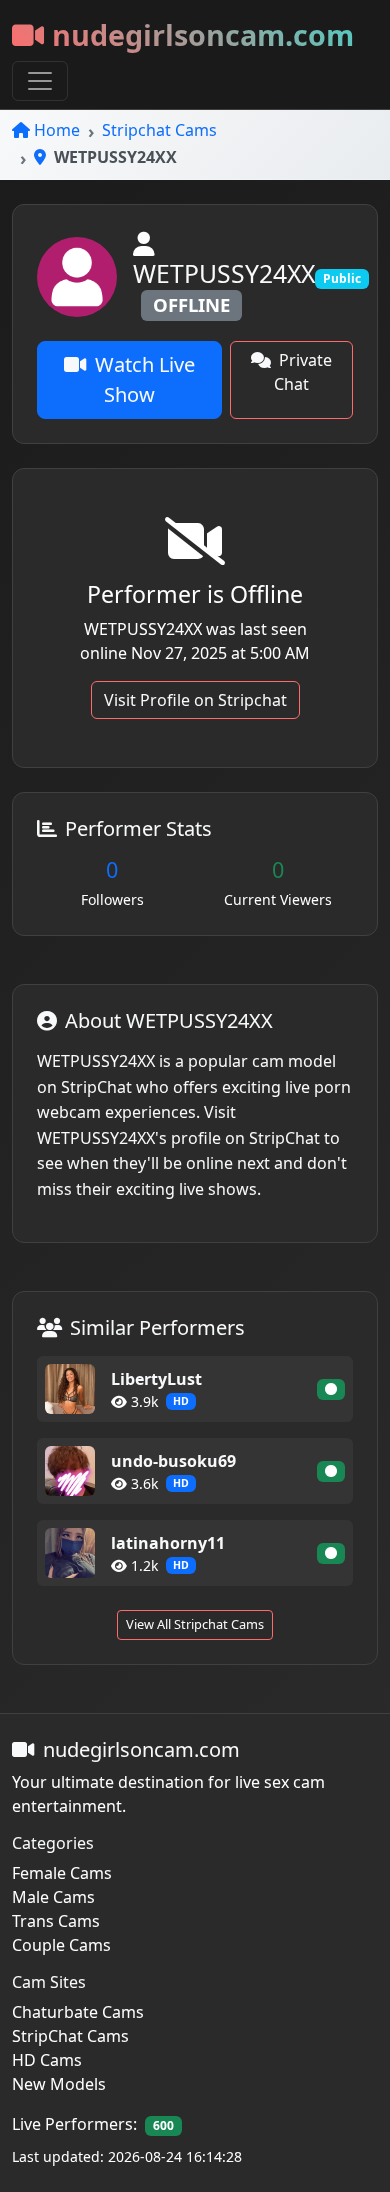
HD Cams (47, 2060)
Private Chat (303, 372)
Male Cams (53, 1897)
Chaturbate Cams (78, 2012)
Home (57, 130)
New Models (59, 2084)
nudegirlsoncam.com (203, 34)
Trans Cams (56, 1921)
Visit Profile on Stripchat (195, 700)
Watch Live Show (145, 379)
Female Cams (62, 1873)
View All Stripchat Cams (195, 1624)
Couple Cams (61, 1945)
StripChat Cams (70, 2036)
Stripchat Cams (159, 130)
